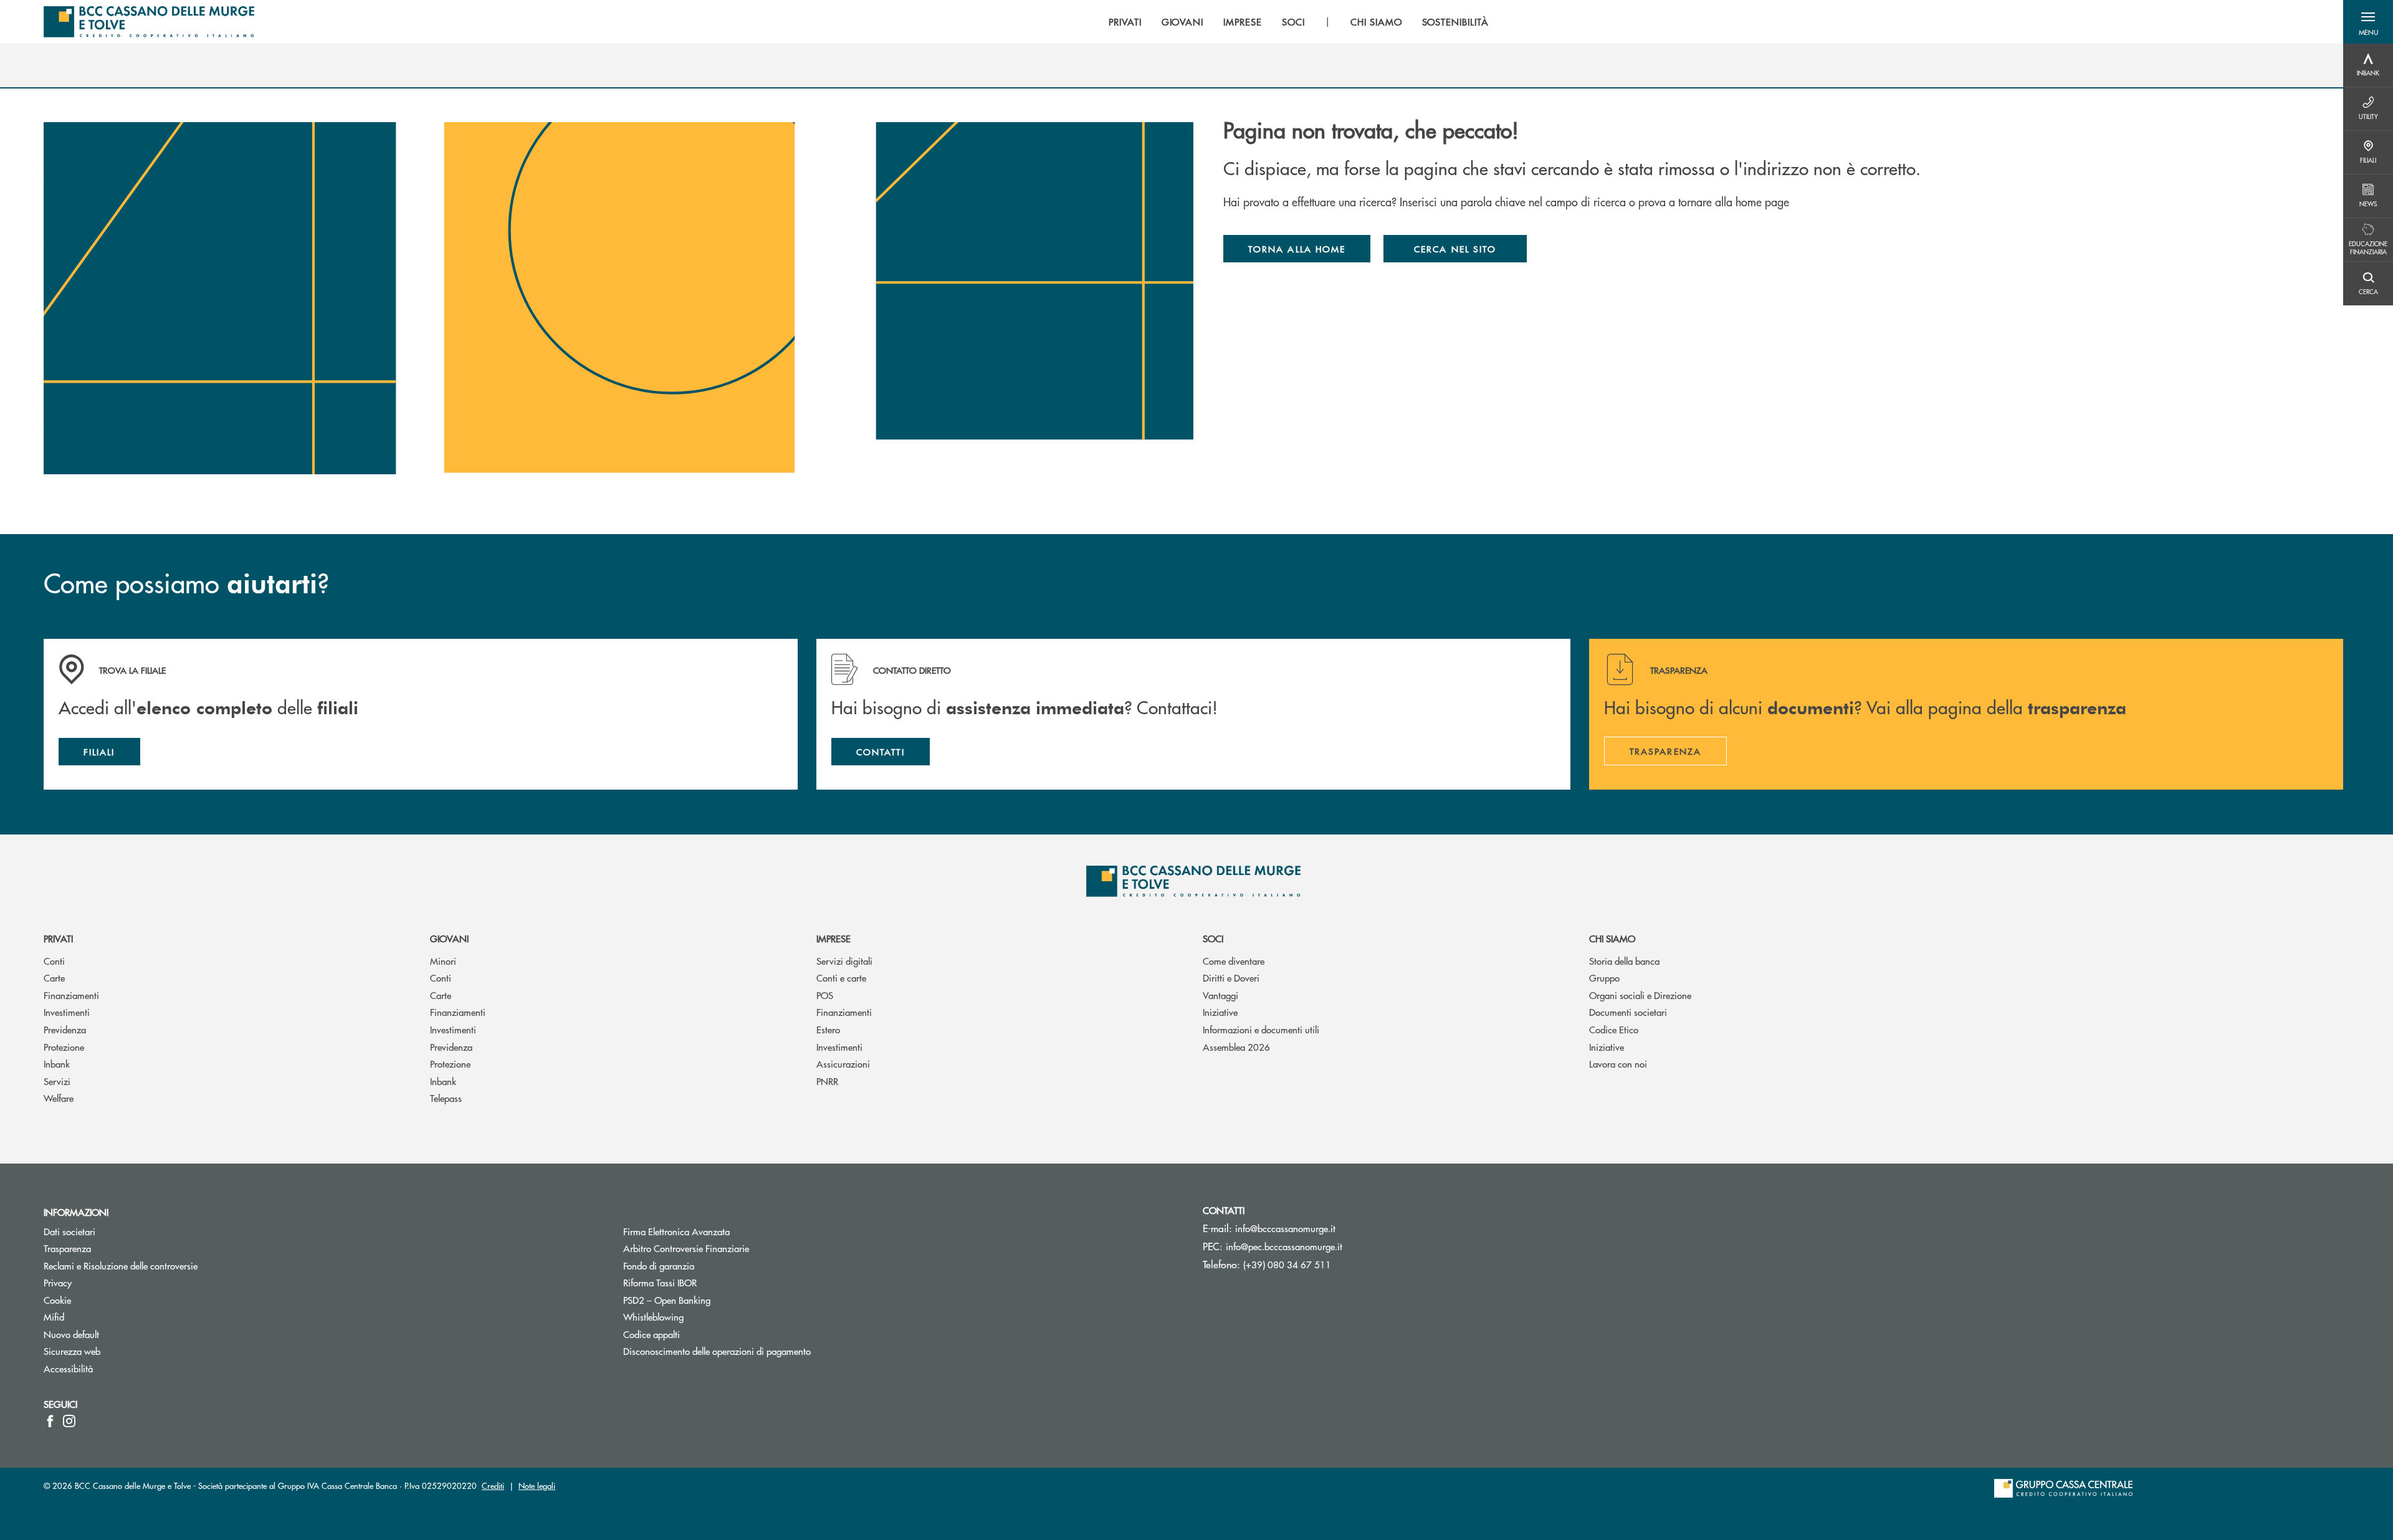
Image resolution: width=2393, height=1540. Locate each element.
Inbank (57, 1064)
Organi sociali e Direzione (1640, 995)
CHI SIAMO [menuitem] (1376, 22)
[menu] (1299, 22)
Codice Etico (1614, 1029)
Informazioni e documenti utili (1261, 1029)
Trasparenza (67, 1248)
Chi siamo (1612, 938)
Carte (54, 978)
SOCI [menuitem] (1293, 22)
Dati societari (69, 1231)
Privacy (58, 1282)
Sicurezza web (72, 1351)
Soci (1213, 938)
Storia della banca (1624, 961)
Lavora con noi (1618, 1064)
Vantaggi (1220, 995)
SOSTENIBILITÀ (1455, 22)
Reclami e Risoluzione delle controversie (121, 1265)
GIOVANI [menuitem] (1183, 22)
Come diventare (1234, 961)
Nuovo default (71, 1334)
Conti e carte (841, 978)
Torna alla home (1297, 249)
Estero (828, 1029)
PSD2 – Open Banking (714, 1300)
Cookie (57, 1300)
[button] (2368, 22)
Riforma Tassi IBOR (707, 1282)
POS (825, 995)
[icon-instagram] (69, 1421)
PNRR (827, 1081)
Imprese (833, 938)
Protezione (64, 1047)
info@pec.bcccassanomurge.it (1284, 1246)
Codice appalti (652, 1334)
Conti (54, 961)
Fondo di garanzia (706, 1265)
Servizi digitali (844, 961)
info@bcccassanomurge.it (1285, 1228)
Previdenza (65, 1029)
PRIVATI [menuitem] (1125, 22)
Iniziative (1220, 1012)
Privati (58, 938)
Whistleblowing (653, 1317)
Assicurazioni (843, 1064)
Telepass (446, 1098)
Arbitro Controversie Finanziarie (733, 1248)
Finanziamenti (71, 995)
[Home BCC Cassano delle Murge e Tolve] (149, 22)
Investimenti (67, 1012)
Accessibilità (68, 1368)
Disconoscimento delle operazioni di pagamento (717, 1351)
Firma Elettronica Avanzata (676, 1231)
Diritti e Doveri (1231, 978)
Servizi (57, 1081)
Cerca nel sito (1455, 249)
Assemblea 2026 (1236, 1047)
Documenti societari (1628, 1012)
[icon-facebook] (50, 1421)
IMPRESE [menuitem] (1243, 22)
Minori (443, 961)
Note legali (537, 1485)
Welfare (59, 1098)
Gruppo (1604, 978)
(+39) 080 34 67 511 (1287, 1264)
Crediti (493, 1485)
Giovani (449, 938)
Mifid (54, 1317)
